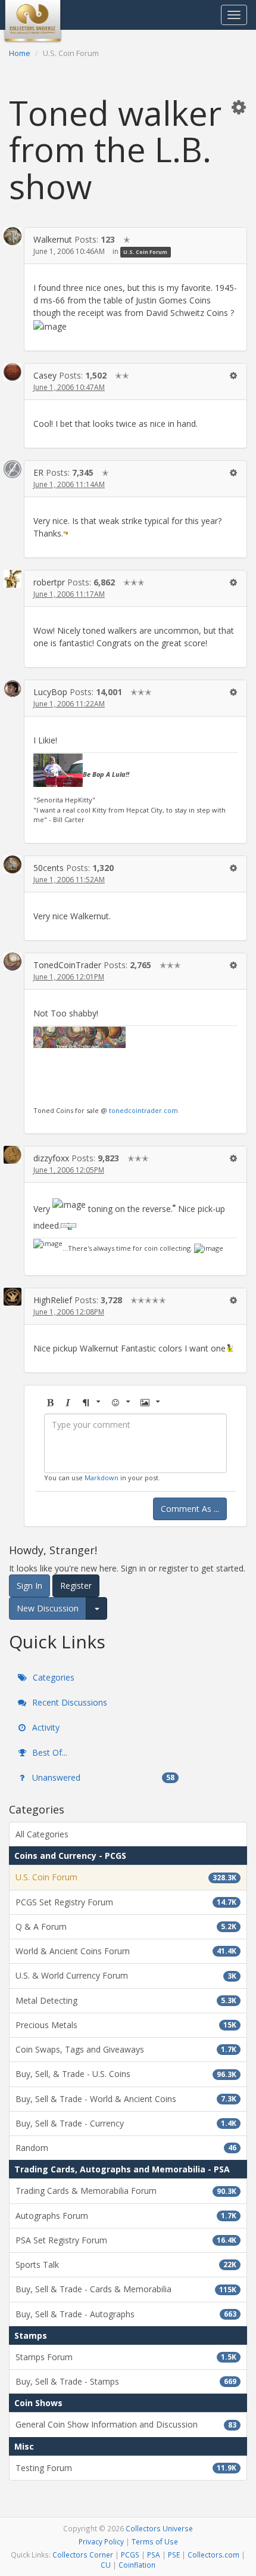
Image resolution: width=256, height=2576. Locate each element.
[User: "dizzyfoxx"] (13, 1155)
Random (126, 2148)
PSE (174, 2555)
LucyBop (50, 692)
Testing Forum (126, 2468)
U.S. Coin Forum (145, 252)
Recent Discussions (68, 1702)
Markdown (102, 1478)
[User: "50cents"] (13, 865)
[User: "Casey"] (13, 372)
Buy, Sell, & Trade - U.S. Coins (126, 2074)
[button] (239, 107)
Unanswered (102, 1777)
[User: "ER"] (13, 469)
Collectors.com (213, 2555)
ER (38, 472)
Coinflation (137, 2565)
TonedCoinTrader (67, 965)
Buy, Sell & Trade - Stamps (126, 2381)
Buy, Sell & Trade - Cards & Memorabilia (126, 2289)
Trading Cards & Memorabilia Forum (126, 2191)
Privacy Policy (101, 2541)
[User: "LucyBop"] (13, 689)
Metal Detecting (126, 2000)
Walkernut (53, 239)
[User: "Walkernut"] (13, 236)
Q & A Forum (126, 1926)
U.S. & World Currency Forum (126, 1975)
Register (76, 1585)
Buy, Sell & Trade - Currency (126, 2123)
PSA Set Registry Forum (126, 2240)
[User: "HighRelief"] (13, 1297)
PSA (154, 2555)
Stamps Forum (126, 2357)
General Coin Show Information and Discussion (126, 2424)
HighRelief (53, 1300)
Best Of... (49, 1752)
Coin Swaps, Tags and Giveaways (126, 2049)
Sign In (29, 1585)
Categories (52, 1677)
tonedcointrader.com (143, 1110)
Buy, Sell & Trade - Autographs (126, 2314)
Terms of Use (155, 2541)
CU (106, 2565)
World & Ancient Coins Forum (126, 1951)
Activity (45, 1727)
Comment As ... (190, 1509)
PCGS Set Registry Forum (126, 1902)
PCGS (130, 2555)
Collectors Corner (83, 2555)
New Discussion (48, 1608)
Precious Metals (126, 2025)
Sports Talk (126, 2265)
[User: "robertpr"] (13, 579)
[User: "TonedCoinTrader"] (13, 962)
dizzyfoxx (51, 1158)
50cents (49, 868)
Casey (45, 375)
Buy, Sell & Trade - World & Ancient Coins (126, 2099)
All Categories (42, 1834)
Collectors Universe (159, 2528)
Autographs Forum (126, 2216)
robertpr (49, 582)
